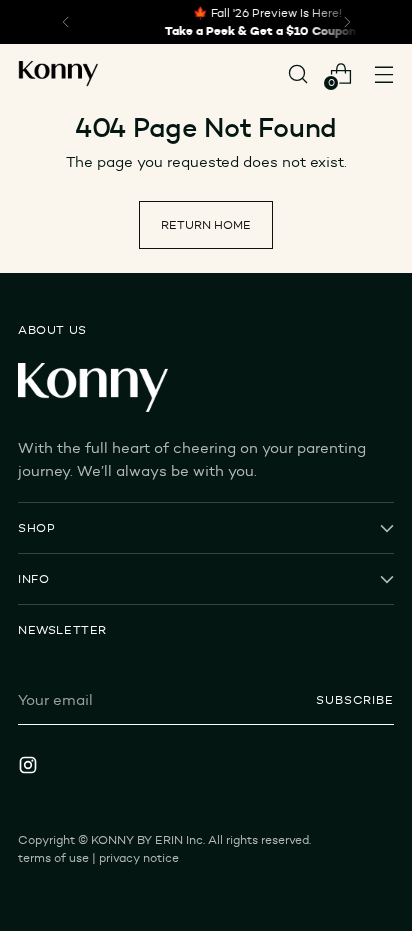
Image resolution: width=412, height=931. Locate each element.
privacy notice (139, 857)
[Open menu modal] (383, 73)
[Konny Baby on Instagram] (30, 768)
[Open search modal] (297, 73)
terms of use (53, 857)
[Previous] (66, 22)
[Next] (347, 22)
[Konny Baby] (58, 74)
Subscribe (355, 699)
